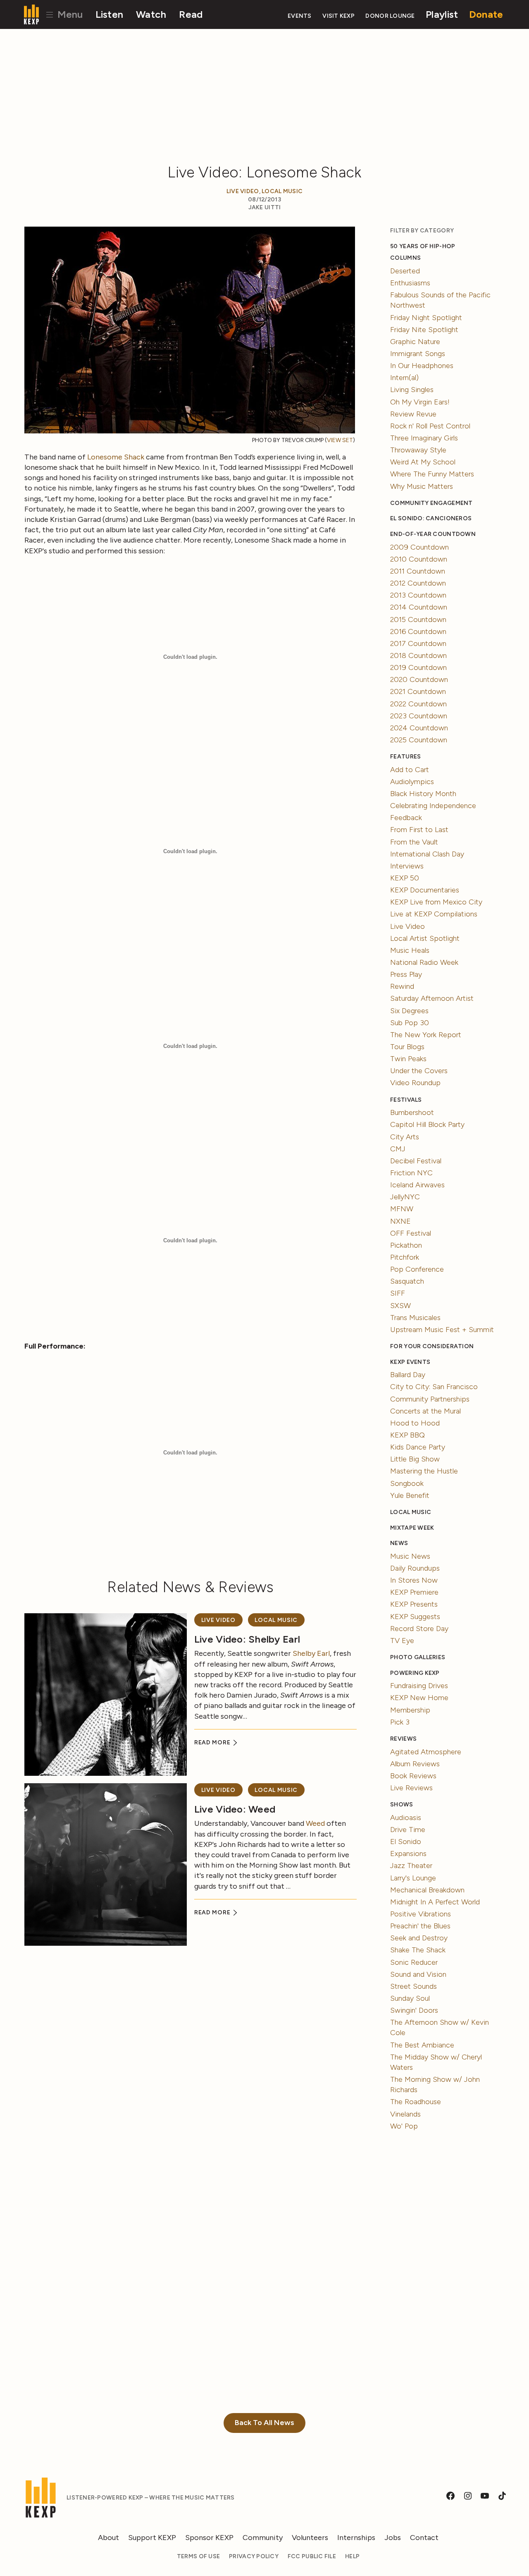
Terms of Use (198, 2556)
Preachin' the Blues (420, 1926)
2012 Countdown (418, 583)
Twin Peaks (408, 1059)
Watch (151, 14)
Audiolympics (412, 782)
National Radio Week (424, 962)
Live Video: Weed (235, 1809)
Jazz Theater (411, 1866)
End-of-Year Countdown (433, 534)
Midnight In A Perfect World (435, 1902)
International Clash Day (427, 854)
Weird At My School (423, 462)
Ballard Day (408, 1375)
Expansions (408, 1854)
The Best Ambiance (422, 2045)
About (108, 2538)
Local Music (282, 191)
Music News (410, 1556)
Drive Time (408, 1830)
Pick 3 (400, 1722)
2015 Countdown (418, 619)
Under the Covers (419, 1071)
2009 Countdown (419, 547)
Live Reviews (411, 1788)
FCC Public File (312, 2556)
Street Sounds (413, 1986)
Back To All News (264, 2423)
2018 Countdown (418, 655)
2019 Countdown (418, 667)
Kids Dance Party (418, 1447)
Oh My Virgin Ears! (420, 402)
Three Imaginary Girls (424, 438)
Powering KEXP (415, 1673)
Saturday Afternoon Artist (432, 998)
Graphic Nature (415, 342)
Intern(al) (404, 378)
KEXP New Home (419, 1698)
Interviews (407, 866)
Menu (69, 14)
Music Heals (410, 950)
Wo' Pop (404, 2126)
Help (352, 2556)
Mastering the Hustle (424, 1471)
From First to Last (419, 830)
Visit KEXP (338, 16)
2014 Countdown (419, 607)
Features (405, 757)
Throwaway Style (418, 450)
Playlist (442, 14)
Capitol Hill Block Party (427, 1124)
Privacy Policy (254, 2556)
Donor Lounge (390, 16)
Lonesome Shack (116, 457)
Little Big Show (415, 1459)
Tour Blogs (407, 1047)
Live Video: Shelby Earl (247, 1639)
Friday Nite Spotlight (424, 330)
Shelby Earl (311, 1653)
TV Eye (402, 1641)
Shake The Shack (418, 1950)
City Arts (405, 1137)
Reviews (403, 1739)
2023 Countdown (419, 716)
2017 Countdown (418, 643)
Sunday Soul (410, 1998)
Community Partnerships (430, 1399)
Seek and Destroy (419, 1938)
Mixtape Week (412, 1528)
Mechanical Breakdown (427, 1890)
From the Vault (414, 842)
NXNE (400, 1221)
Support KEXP (152, 2538)
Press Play (406, 974)
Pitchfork (405, 1257)
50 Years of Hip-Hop (423, 246)
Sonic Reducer (414, 1962)
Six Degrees (409, 1011)
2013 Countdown (418, 595)
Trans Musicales (415, 1318)
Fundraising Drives (419, 1686)
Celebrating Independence (433, 806)
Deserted (405, 271)
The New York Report (426, 1035)
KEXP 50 (405, 878)
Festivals (406, 1100)
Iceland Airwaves (417, 1185)
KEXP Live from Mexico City (436, 902)
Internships (356, 2538)
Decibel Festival (416, 1161)
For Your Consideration (432, 1346)
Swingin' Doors (414, 2010)
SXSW (400, 1306)
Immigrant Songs (418, 354)
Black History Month (423, 794)
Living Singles (412, 390)
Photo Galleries (418, 1657)
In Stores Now (414, 1580)
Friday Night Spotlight (426, 318)
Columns (405, 258)
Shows (402, 1805)
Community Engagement (431, 503)
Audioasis (406, 1818)
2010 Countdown (419, 559)
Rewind (402, 986)
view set (340, 440)
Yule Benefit (410, 1495)
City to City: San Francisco (434, 1387)
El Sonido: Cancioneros (431, 518)
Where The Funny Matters (432, 474)
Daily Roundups (415, 1568)
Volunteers (310, 2538)
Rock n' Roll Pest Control (430, 426)
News (399, 1543)
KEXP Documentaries (425, 890)
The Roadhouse (416, 2102)
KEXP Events (410, 1362)
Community (263, 2538)
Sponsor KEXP (209, 2538)
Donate (486, 14)
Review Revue (413, 414)
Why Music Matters (422, 486)
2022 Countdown (418, 704)
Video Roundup (415, 1083)
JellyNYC (405, 1197)
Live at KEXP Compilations (434, 914)
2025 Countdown (419, 740)
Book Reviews (413, 1776)
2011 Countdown (418, 571)
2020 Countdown (419, 679)
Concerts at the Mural (425, 1411)
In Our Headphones (422, 366)
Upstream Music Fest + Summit (442, 1330)
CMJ (398, 1149)
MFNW (402, 1209)
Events (300, 16)
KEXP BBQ (407, 1435)
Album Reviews (415, 1764)
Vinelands (405, 2114)
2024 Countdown (419, 728)
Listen (110, 14)
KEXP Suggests (415, 1617)
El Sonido (406, 1842)
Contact (424, 2538)
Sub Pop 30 (410, 1023)
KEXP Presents (414, 1604)
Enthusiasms (410, 283)
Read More (213, 1742)
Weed (315, 1823)
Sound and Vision (418, 1974)
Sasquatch (407, 1281)
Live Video (243, 191)
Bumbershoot (412, 1112)
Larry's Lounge (413, 1878)
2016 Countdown (418, 631)
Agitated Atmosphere (426, 1752)
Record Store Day (419, 1629)
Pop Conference (417, 1269)
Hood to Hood (415, 1423)
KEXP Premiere (414, 1592)
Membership (410, 1710)
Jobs (393, 2538)
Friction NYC (411, 1173)
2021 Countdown (418, 691)
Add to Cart (410, 770)
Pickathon (406, 1245)
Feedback (406, 818)
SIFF (398, 1293)
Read (191, 14)
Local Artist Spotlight (425, 938)
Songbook (407, 1483)
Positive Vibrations (421, 1914)
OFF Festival (411, 1233)
